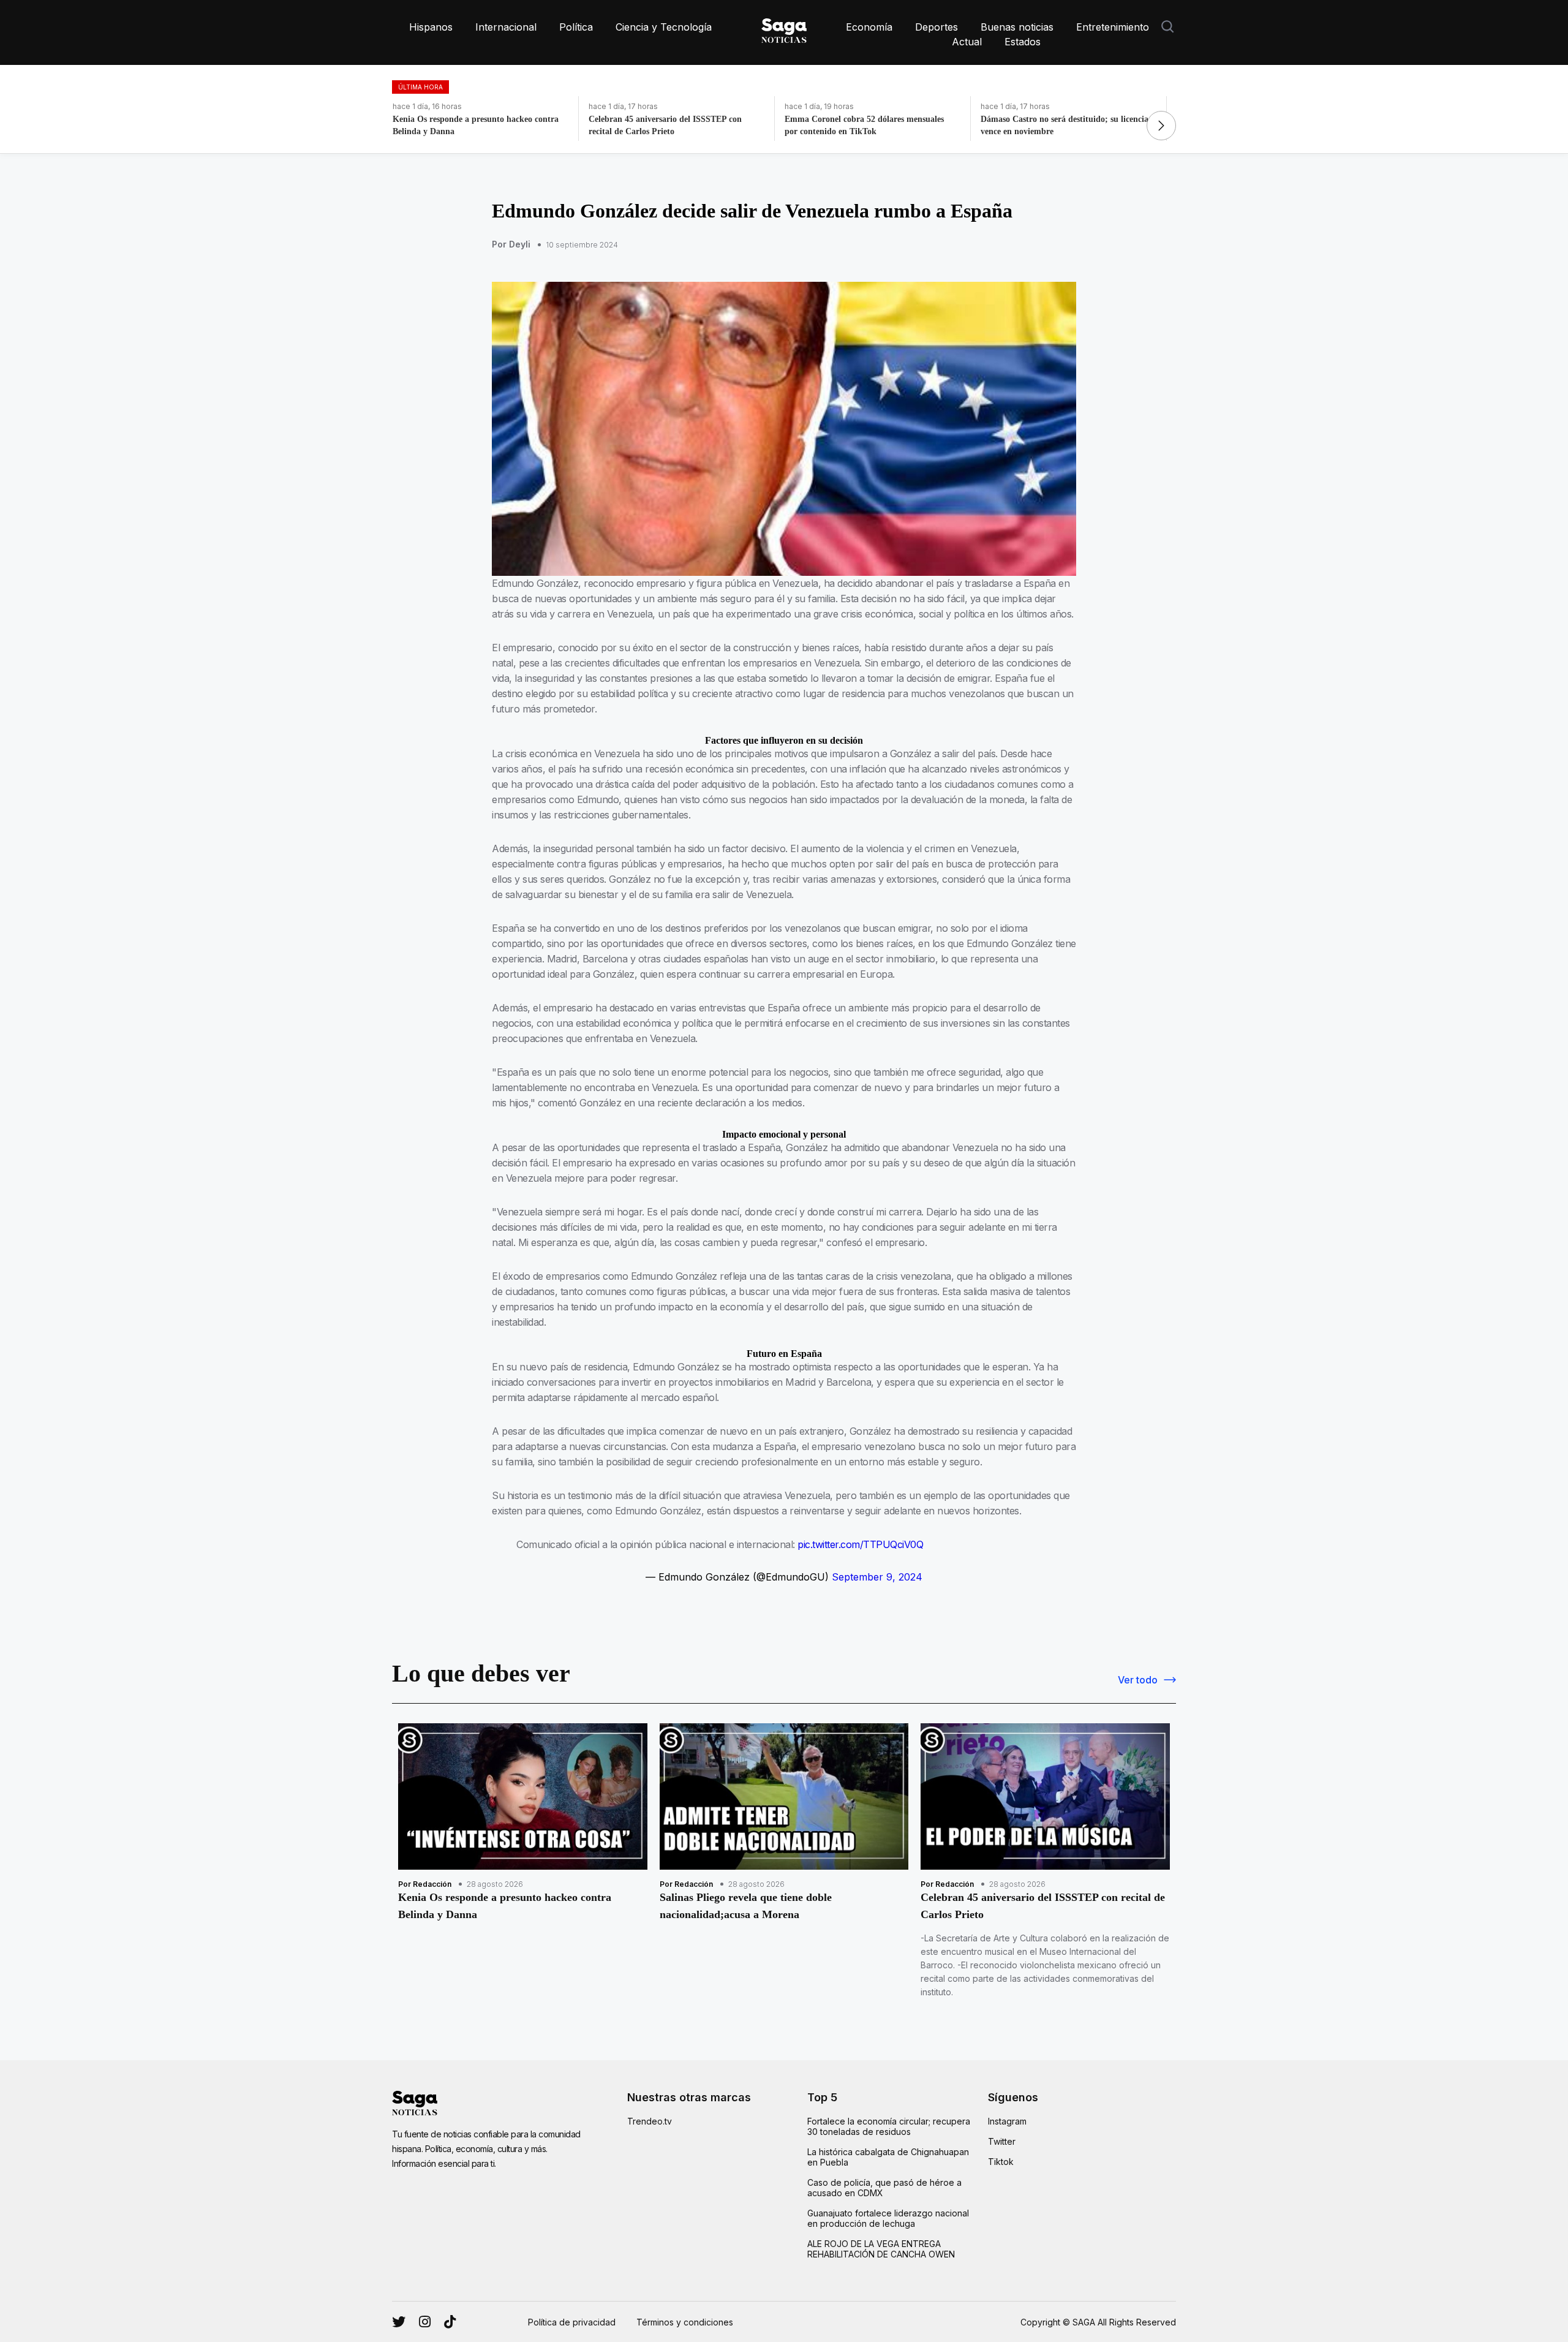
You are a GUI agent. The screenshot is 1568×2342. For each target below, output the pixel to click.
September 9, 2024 (877, 1577)
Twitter (1002, 2141)
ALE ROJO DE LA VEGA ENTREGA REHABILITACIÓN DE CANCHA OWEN (881, 2249)
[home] (784, 28)
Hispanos (431, 27)
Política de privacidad (572, 2322)
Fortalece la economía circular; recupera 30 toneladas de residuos (889, 2126)
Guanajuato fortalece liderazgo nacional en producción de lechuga (888, 2218)
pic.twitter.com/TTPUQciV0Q (860, 1544)
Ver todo (1138, 1680)
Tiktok (1001, 2162)
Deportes (937, 27)
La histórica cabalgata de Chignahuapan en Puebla (888, 2157)
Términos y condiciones (685, 2322)
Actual (967, 42)
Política (576, 27)
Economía (869, 27)
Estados (1023, 42)
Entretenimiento (1113, 27)
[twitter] (425, 2322)
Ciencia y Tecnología (664, 27)
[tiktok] (450, 2322)
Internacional (506, 27)
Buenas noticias (1017, 27)
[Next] (1161, 126)
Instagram (1007, 2121)
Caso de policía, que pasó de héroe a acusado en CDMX (884, 2188)
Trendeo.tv (650, 2121)
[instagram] (399, 2322)
